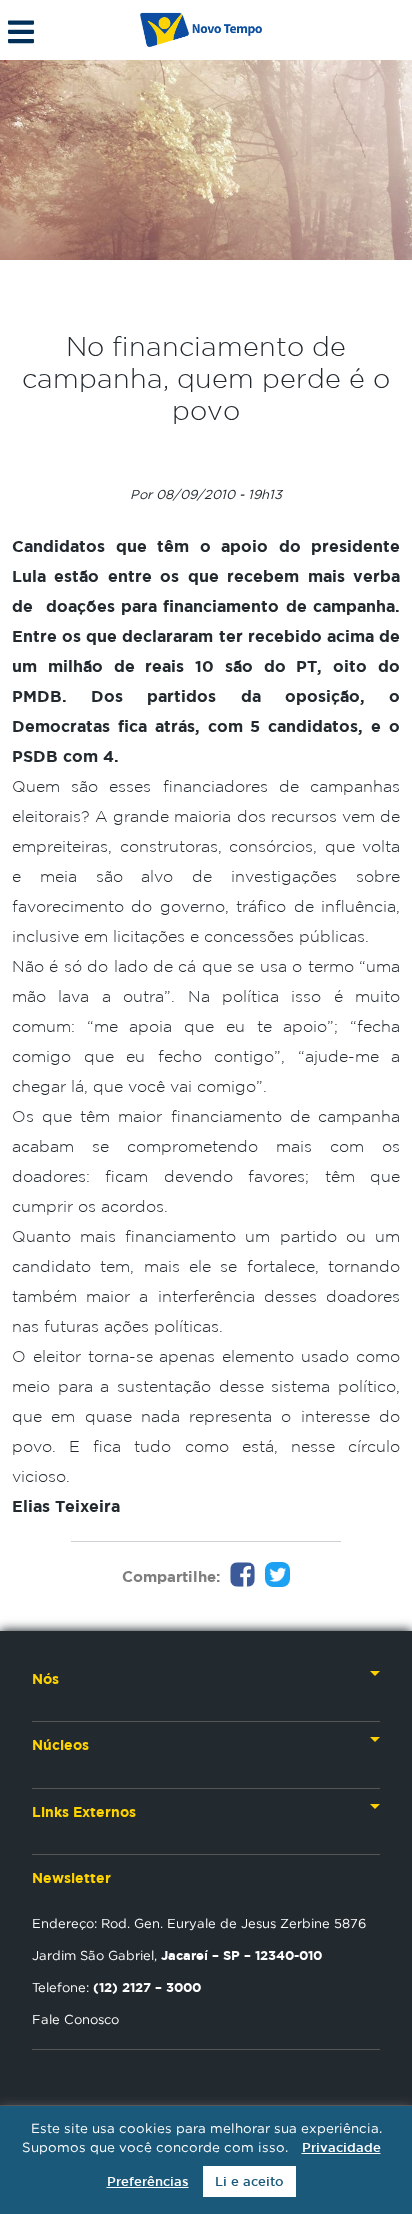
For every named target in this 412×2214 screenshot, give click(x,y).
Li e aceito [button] (249, 2181)
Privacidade (341, 2147)
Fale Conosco (75, 2019)
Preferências (148, 2181)
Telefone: (116, 1987)
